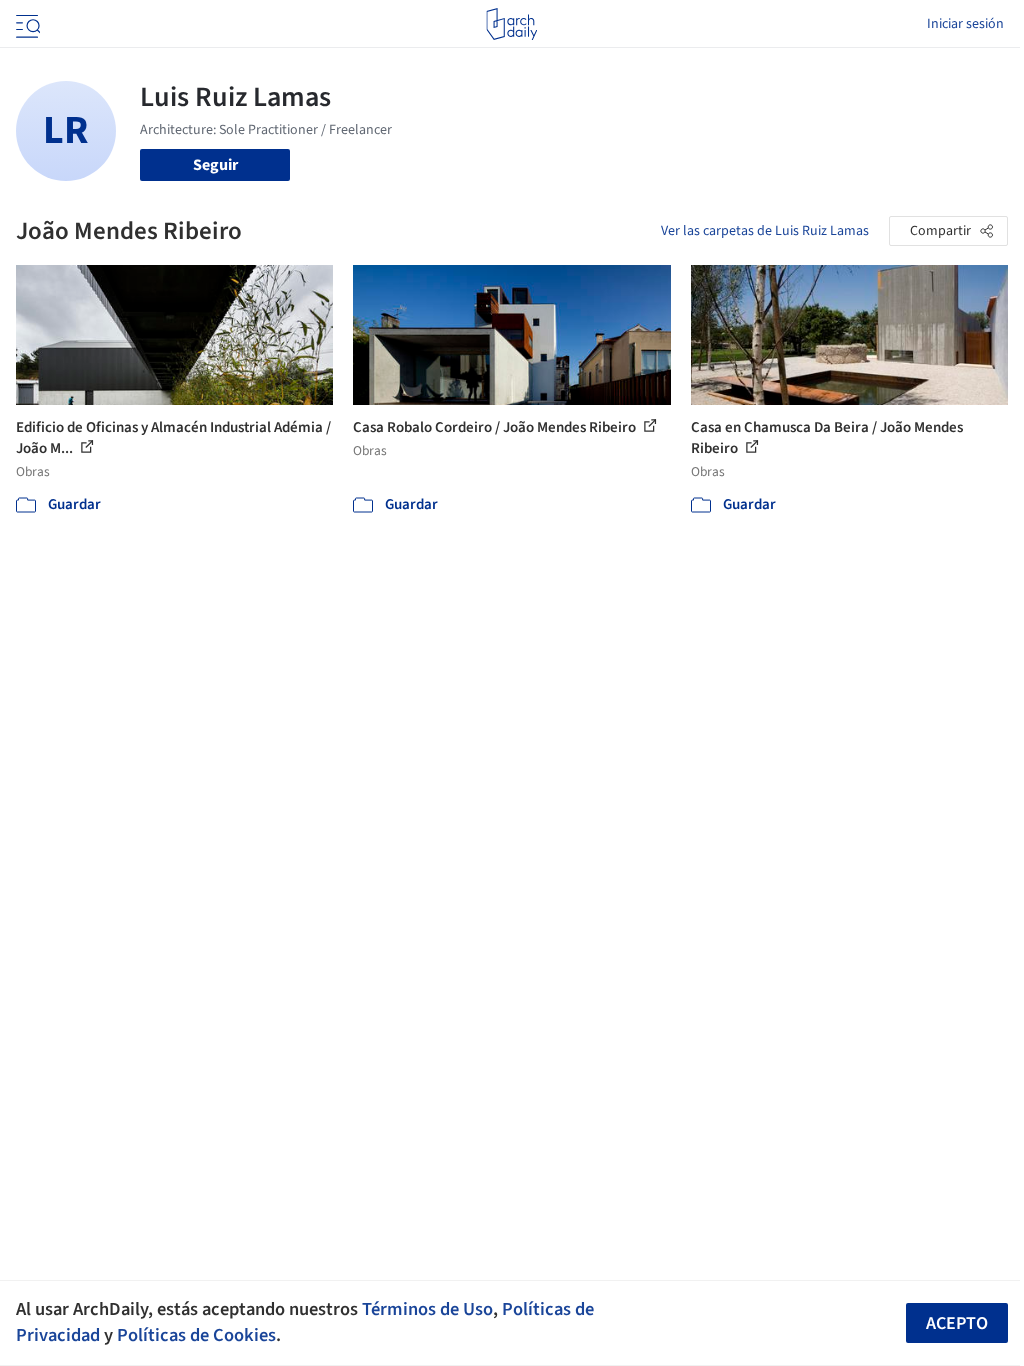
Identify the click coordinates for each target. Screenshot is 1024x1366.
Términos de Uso (427, 1309)
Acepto (957, 1323)
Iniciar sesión (965, 24)
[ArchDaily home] (511, 24)
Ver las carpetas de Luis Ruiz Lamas (765, 231)
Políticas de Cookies (196, 1335)
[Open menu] (26, 24)
